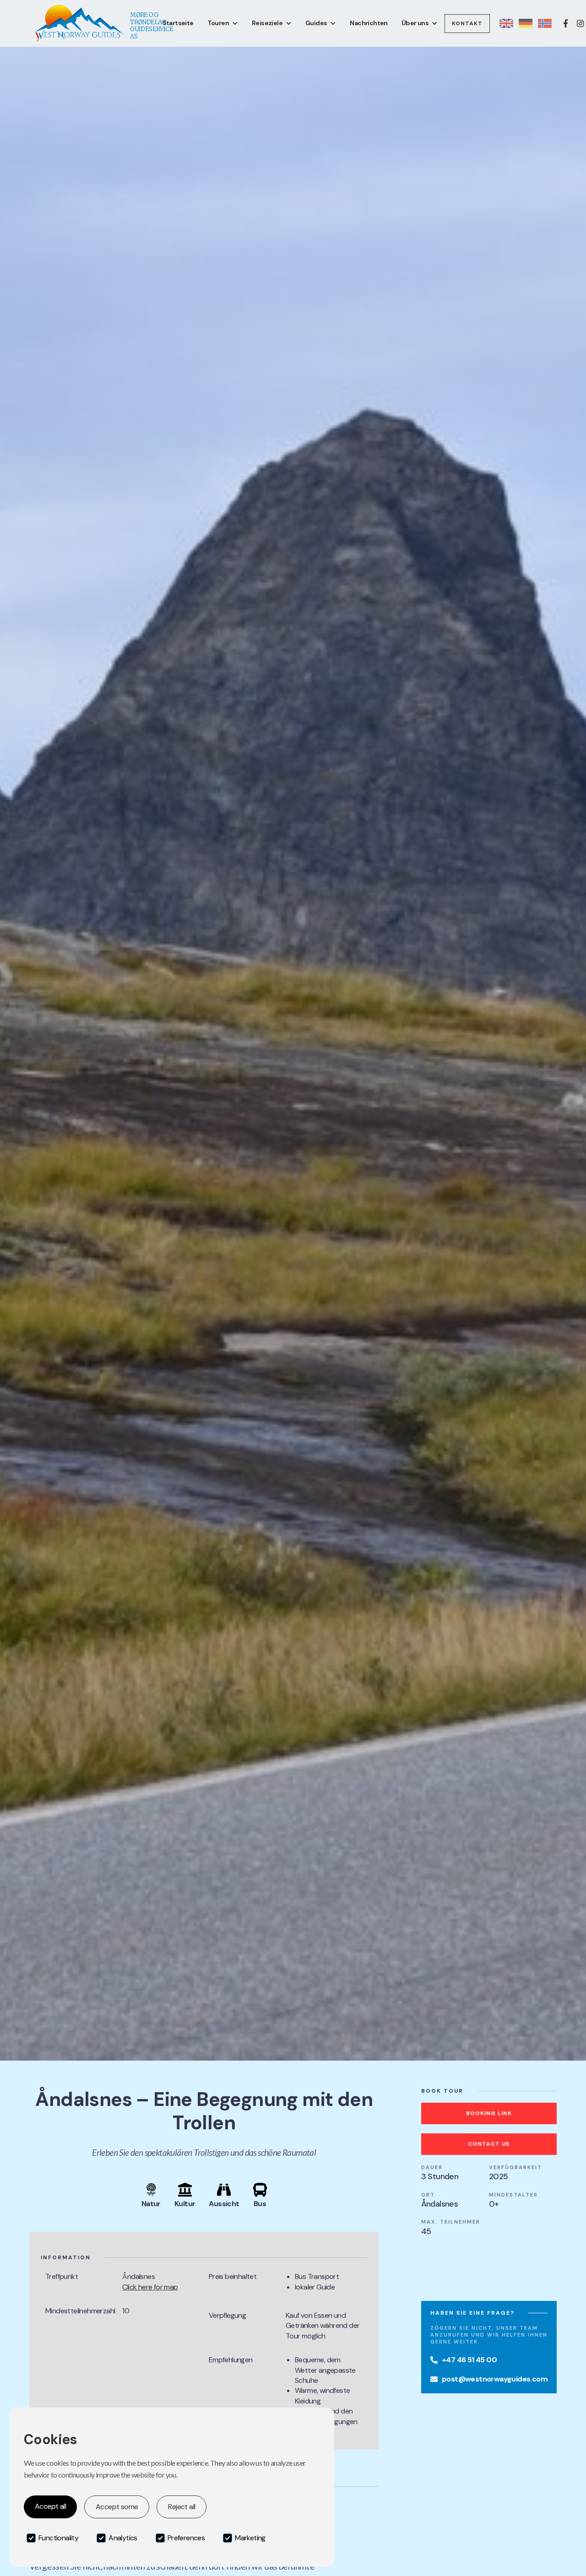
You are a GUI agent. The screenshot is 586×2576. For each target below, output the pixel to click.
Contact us (489, 2144)
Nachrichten (369, 23)
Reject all (182, 2507)
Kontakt (467, 23)
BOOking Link (489, 2113)
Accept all (50, 2506)
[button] (223, 23)
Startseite (178, 23)
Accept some (117, 2507)
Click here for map (150, 2287)
